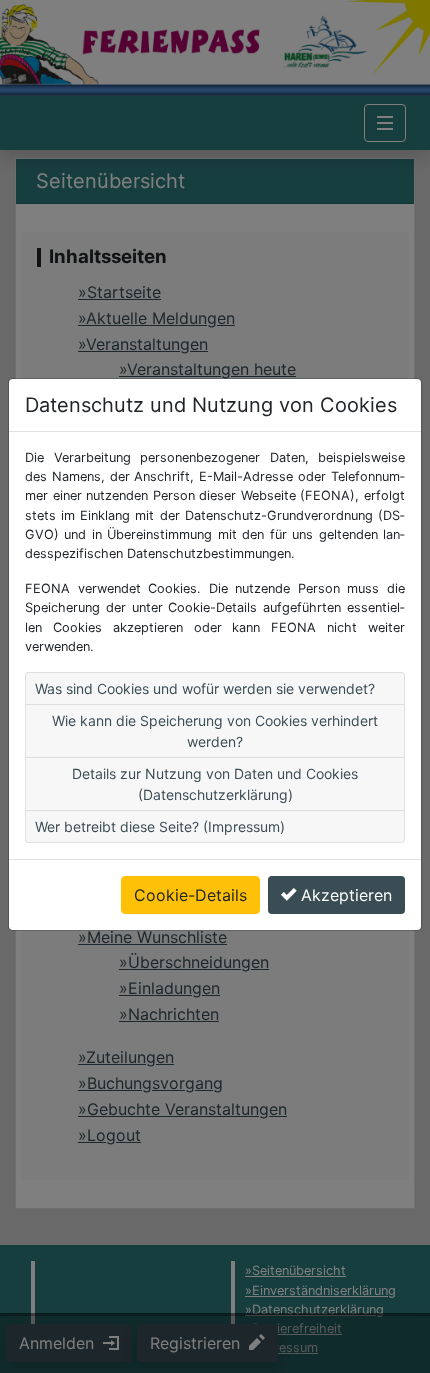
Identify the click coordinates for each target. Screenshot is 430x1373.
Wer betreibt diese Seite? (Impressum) (160, 826)
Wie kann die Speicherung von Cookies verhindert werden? (215, 731)
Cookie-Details (190, 895)
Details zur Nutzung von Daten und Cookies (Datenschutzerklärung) (215, 784)
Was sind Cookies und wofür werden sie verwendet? (205, 688)
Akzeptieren (346, 895)
